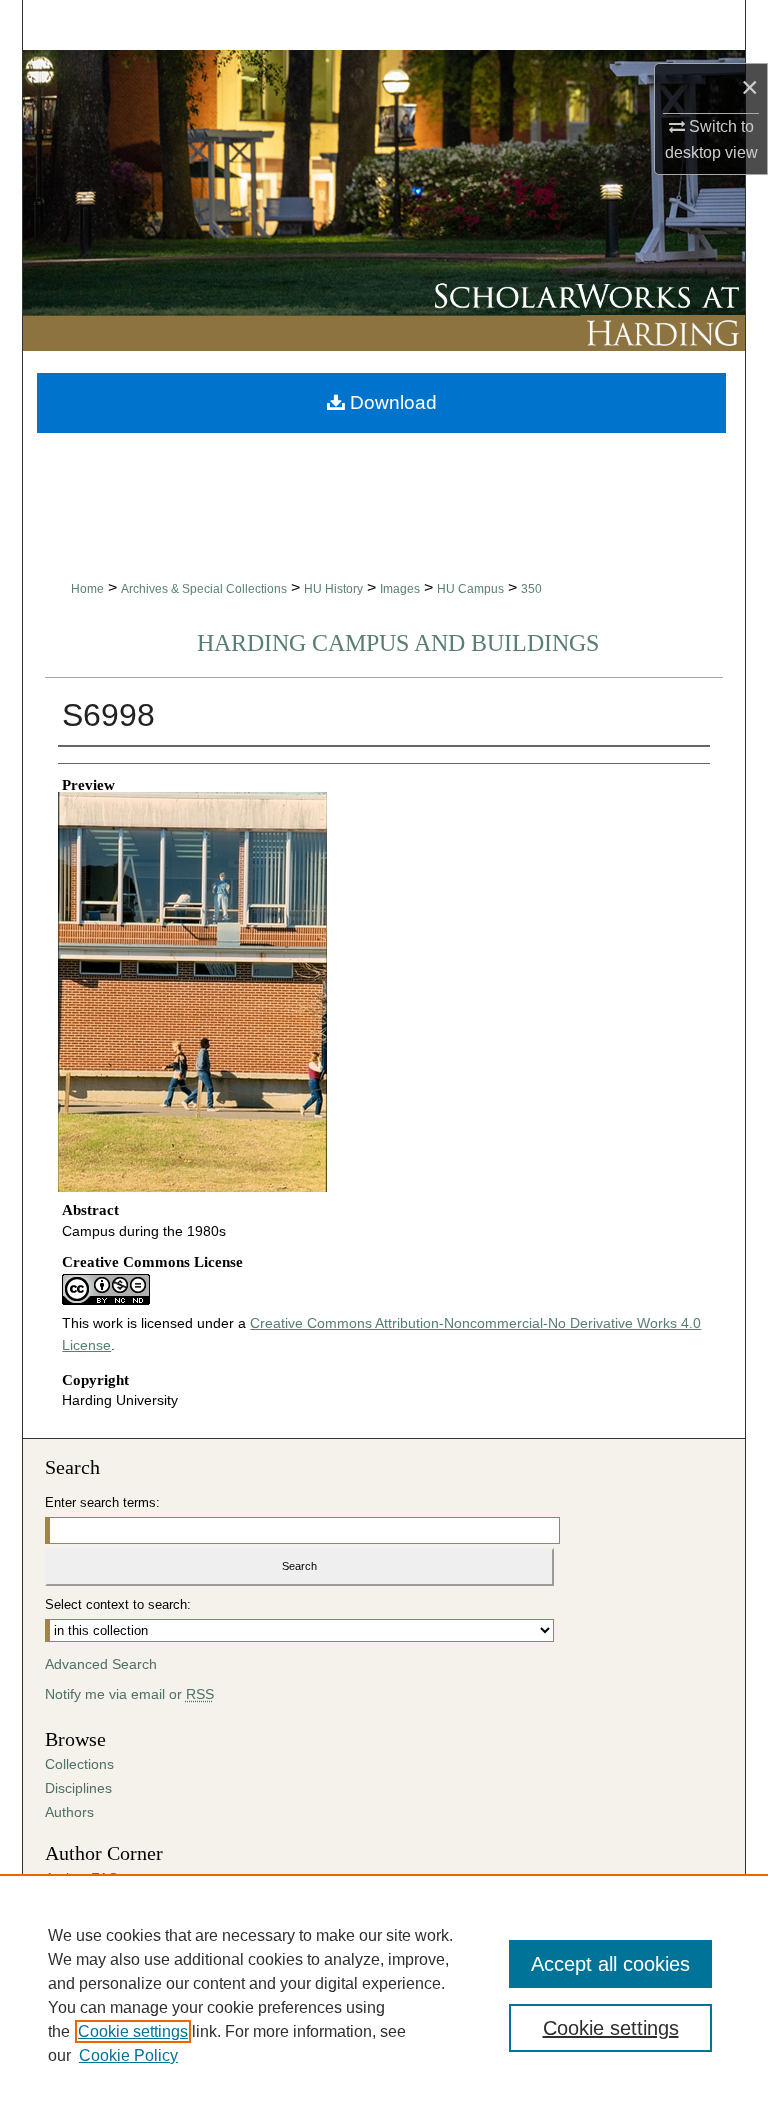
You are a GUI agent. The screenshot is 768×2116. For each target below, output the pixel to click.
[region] (384, 1995)
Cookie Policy (128, 2055)
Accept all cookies (610, 1964)
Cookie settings (133, 2031)
